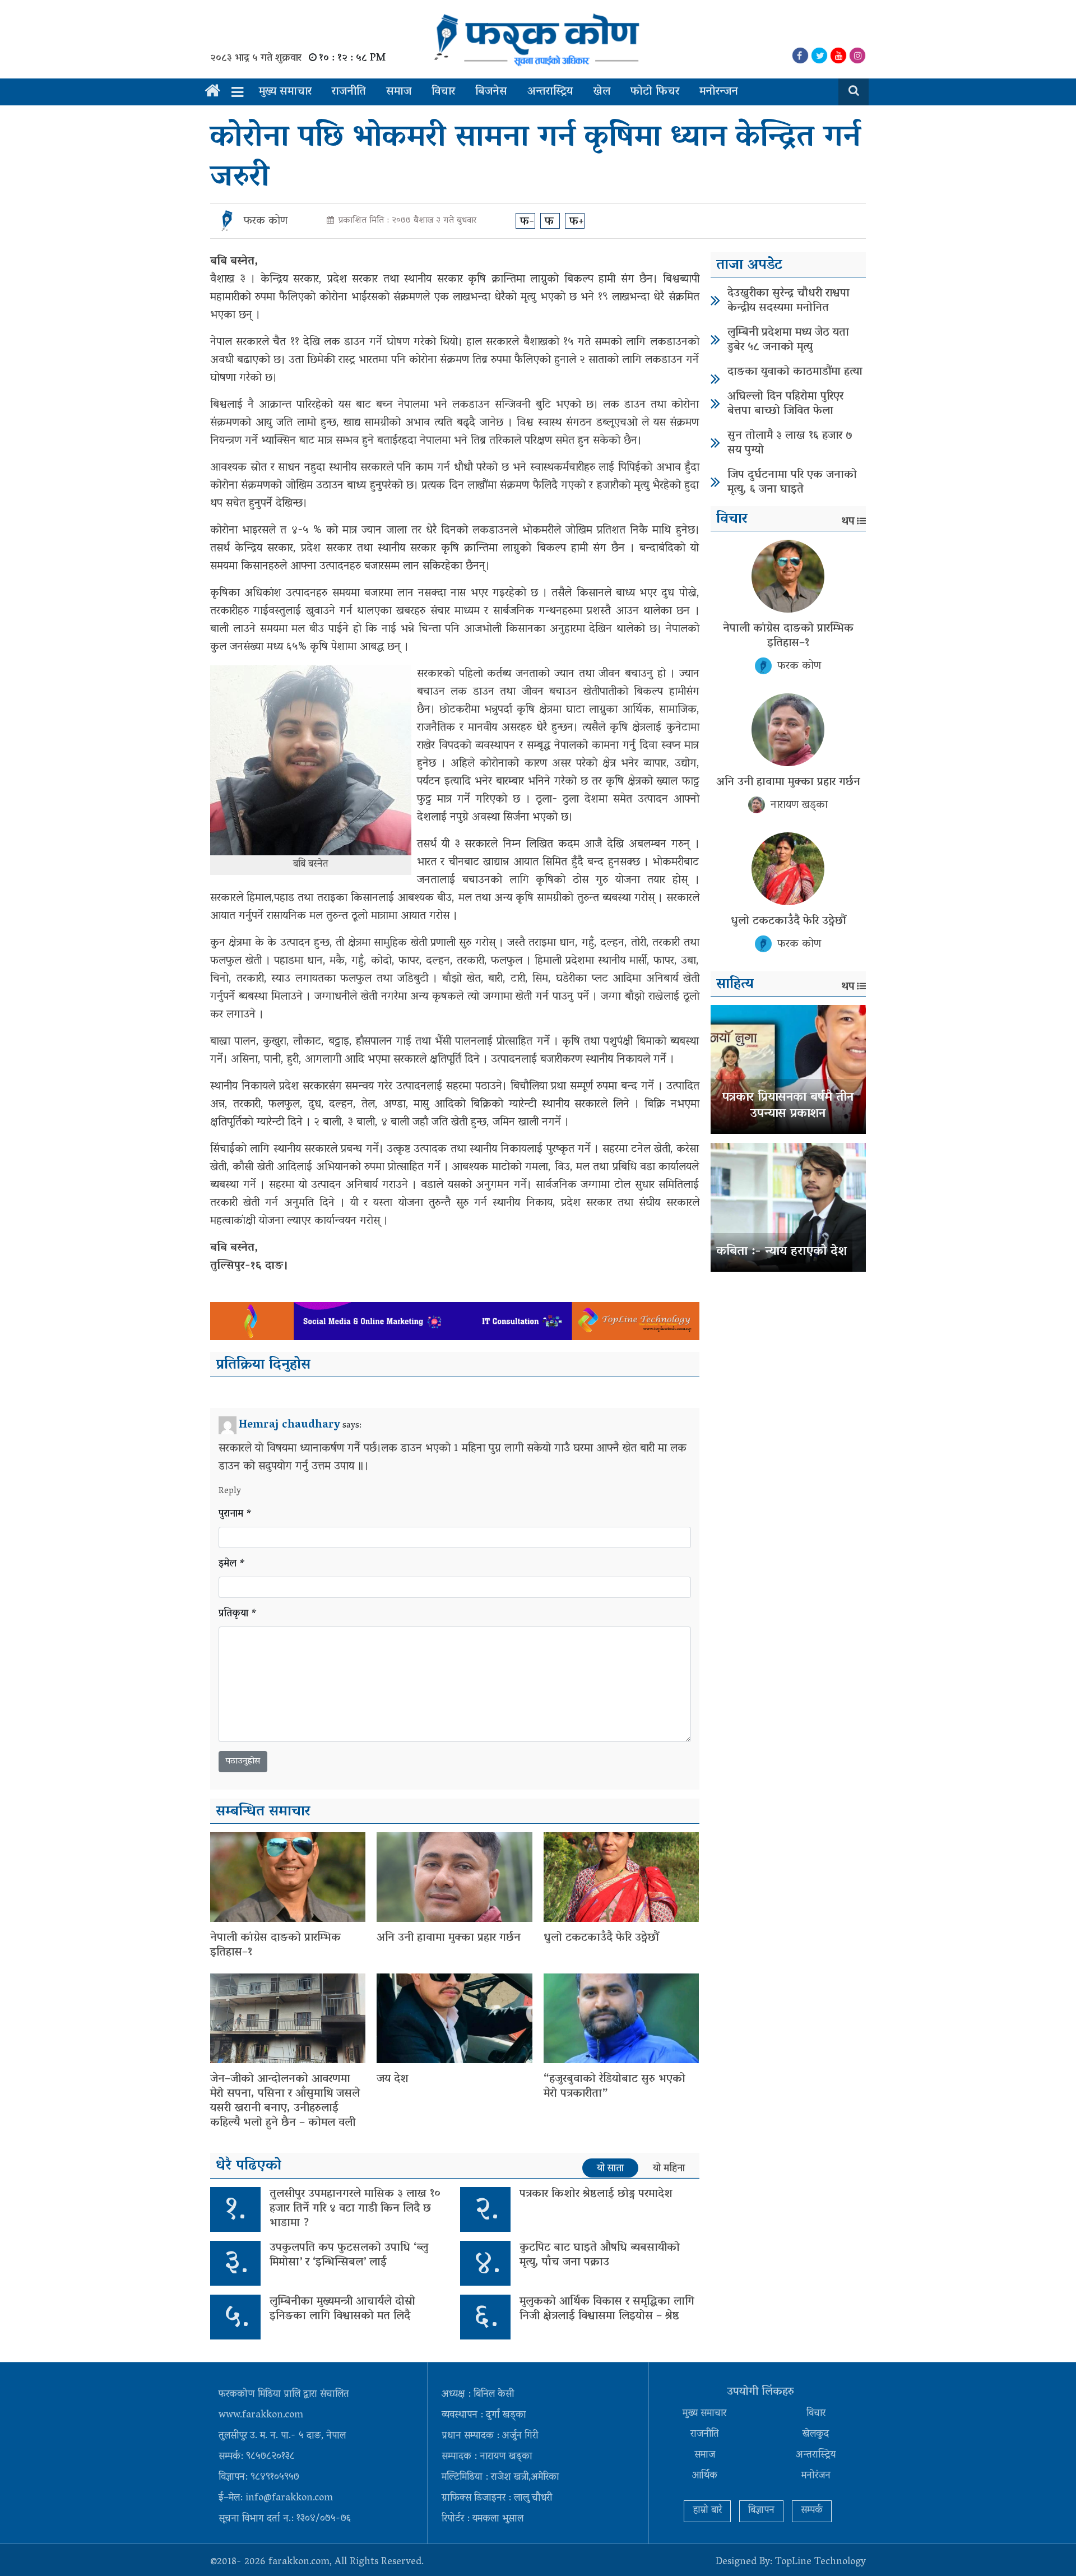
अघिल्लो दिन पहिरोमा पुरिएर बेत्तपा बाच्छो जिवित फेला (785, 404)
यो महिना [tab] (669, 2169)
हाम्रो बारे (707, 2511)
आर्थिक (705, 2476)
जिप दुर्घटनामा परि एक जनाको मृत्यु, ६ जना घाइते (792, 483)
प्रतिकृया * (238, 1614)
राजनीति (349, 92)
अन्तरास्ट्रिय (550, 92)
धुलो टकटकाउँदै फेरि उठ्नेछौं (601, 1938)
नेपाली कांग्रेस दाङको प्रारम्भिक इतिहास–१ (275, 1945)
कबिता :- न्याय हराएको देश (782, 1252)
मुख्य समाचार (285, 92)
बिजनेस (491, 92)
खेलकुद (816, 2435)
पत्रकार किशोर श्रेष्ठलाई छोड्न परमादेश (596, 2194)
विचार (443, 92)
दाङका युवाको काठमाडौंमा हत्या (795, 372)
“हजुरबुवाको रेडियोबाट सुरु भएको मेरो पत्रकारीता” (614, 2087)
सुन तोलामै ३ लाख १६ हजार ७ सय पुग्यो (790, 443)
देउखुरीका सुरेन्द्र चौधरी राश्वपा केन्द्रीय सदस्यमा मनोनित (789, 301)
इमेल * (232, 1565)
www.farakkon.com (261, 2416)
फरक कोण (266, 221)
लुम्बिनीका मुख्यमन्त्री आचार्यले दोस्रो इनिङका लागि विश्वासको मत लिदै (342, 2309)
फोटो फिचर (655, 92)
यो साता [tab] (610, 2169)
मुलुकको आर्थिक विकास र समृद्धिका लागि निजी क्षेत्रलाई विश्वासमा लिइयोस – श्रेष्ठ (607, 2309)
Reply (230, 1491)
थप (848, 522)
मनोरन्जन (719, 92)
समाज (399, 92)
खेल (602, 92)
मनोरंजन (816, 2476)
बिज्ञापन (761, 2511)
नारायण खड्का (799, 805)
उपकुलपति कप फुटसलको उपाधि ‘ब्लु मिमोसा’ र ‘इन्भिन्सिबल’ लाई (349, 2255)
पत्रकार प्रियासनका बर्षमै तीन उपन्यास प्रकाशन (788, 1106)
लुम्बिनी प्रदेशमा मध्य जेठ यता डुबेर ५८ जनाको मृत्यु (788, 340)
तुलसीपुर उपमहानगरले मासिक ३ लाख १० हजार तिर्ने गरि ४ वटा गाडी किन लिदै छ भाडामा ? (355, 2209)
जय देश (393, 2079)
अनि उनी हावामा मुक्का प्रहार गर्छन (449, 1938)
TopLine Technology (820, 2563)
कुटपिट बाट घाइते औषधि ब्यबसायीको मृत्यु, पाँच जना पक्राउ (600, 2255)
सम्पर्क (812, 2511)
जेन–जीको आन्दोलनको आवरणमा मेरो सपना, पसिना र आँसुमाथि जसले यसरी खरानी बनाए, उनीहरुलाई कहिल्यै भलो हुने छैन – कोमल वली (285, 2101)
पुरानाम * (235, 1515)
